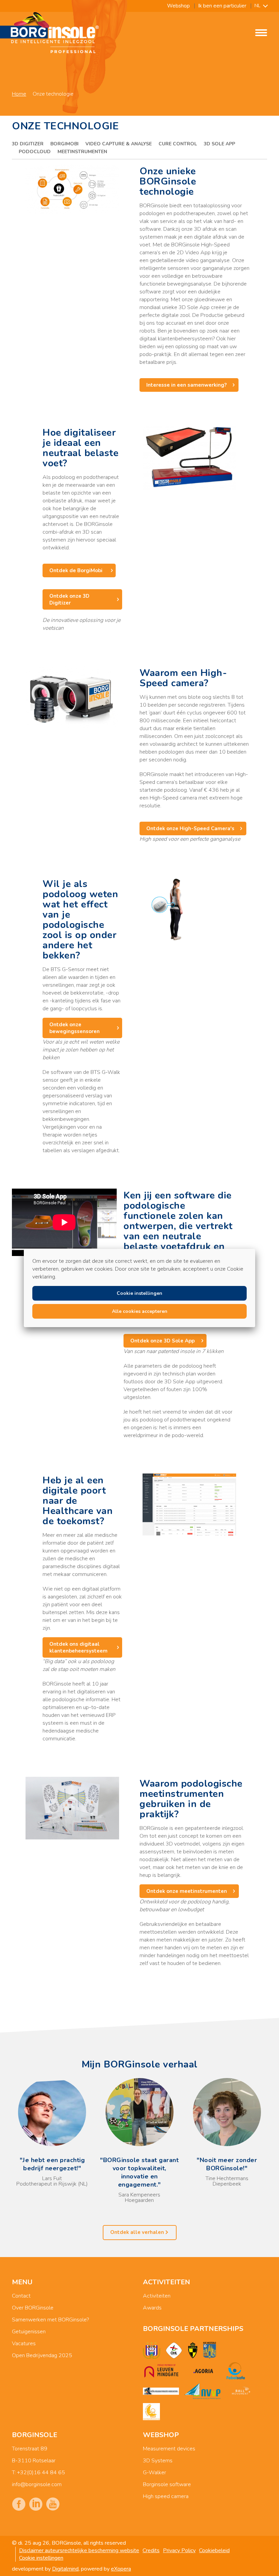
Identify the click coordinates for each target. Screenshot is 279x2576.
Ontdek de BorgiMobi (77, 570)
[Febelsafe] (236, 2371)
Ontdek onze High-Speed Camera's (190, 828)
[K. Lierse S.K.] (193, 2350)
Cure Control (178, 144)
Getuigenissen (29, 2332)
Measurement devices (169, 2449)
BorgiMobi (64, 144)
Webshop (178, 6)
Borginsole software (167, 2484)
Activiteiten (157, 2296)
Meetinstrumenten (82, 152)
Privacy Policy (179, 2550)
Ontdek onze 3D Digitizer (69, 599)
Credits (151, 2550)
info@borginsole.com (37, 2484)
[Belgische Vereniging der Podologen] (161, 2391)
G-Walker (154, 2473)
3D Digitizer (28, 144)
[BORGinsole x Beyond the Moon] (151, 2412)
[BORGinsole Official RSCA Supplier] (152, 2350)
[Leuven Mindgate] (161, 2371)
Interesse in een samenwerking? (186, 385)
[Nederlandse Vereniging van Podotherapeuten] (202, 2391)
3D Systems (158, 2461)
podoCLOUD (35, 152)
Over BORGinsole (33, 2308)
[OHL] (174, 2350)
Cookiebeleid (214, 2550)
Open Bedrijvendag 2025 (42, 2355)
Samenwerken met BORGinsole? (50, 2320)
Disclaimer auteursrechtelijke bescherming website (79, 2550)
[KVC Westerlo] (210, 2350)
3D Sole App (219, 144)
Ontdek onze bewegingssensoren (75, 1028)
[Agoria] (203, 2371)
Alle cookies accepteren (140, 1311)
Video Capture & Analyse (119, 144)
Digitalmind (65, 2569)
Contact (21, 2296)
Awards (152, 2308)
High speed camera (166, 2496)
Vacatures (24, 2344)
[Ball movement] (241, 2391)
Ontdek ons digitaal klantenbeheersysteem (78, 1647)
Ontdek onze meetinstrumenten (187, 1891)
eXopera (121, 2569)
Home (19, 94)
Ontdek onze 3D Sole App (162, 1341)
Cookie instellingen (41, 2558)
